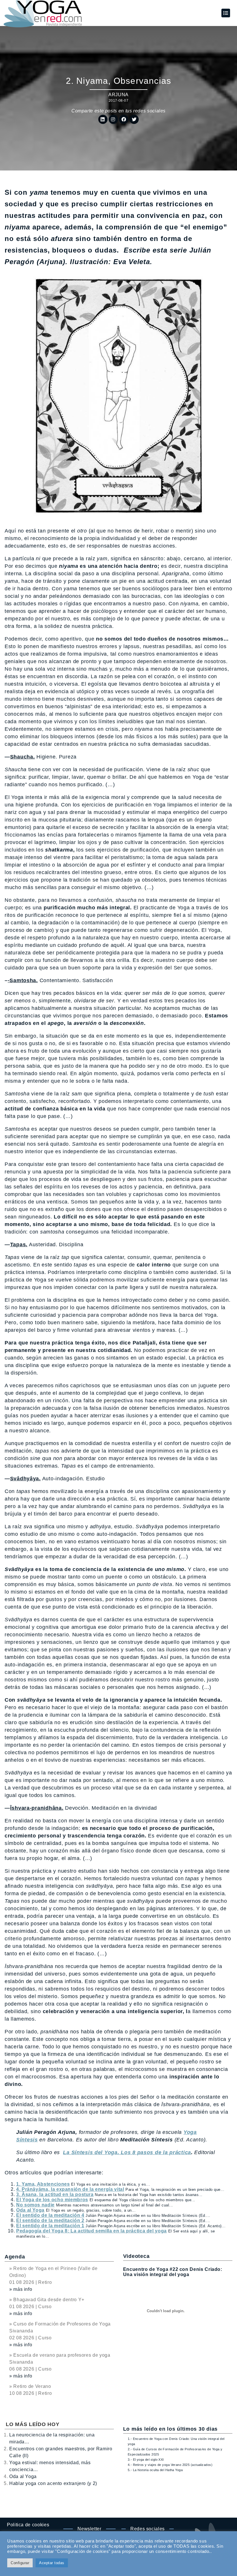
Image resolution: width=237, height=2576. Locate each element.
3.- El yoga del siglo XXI (146, 2460)
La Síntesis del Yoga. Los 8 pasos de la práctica (127, 2152)
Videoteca (136, 2256)
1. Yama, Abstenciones (43, 2184)
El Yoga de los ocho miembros (52, 2200)
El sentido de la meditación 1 (50, 2226)
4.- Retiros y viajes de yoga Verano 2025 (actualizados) (170, 2465)
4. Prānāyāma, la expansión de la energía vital (70, 2189)
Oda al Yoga (30, 2210)
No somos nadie (35, 2205)
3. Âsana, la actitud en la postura (55, 2194)
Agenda (15, 2257)
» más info (21, 2289)
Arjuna (118, 95)
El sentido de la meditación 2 (50, 2220)
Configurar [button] (20, 2563)
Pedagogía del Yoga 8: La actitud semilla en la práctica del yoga (91, 2231)
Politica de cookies (28, 2525)
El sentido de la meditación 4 (50, 2215)
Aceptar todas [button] (52, 2563)
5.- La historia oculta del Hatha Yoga (155, 2470)
